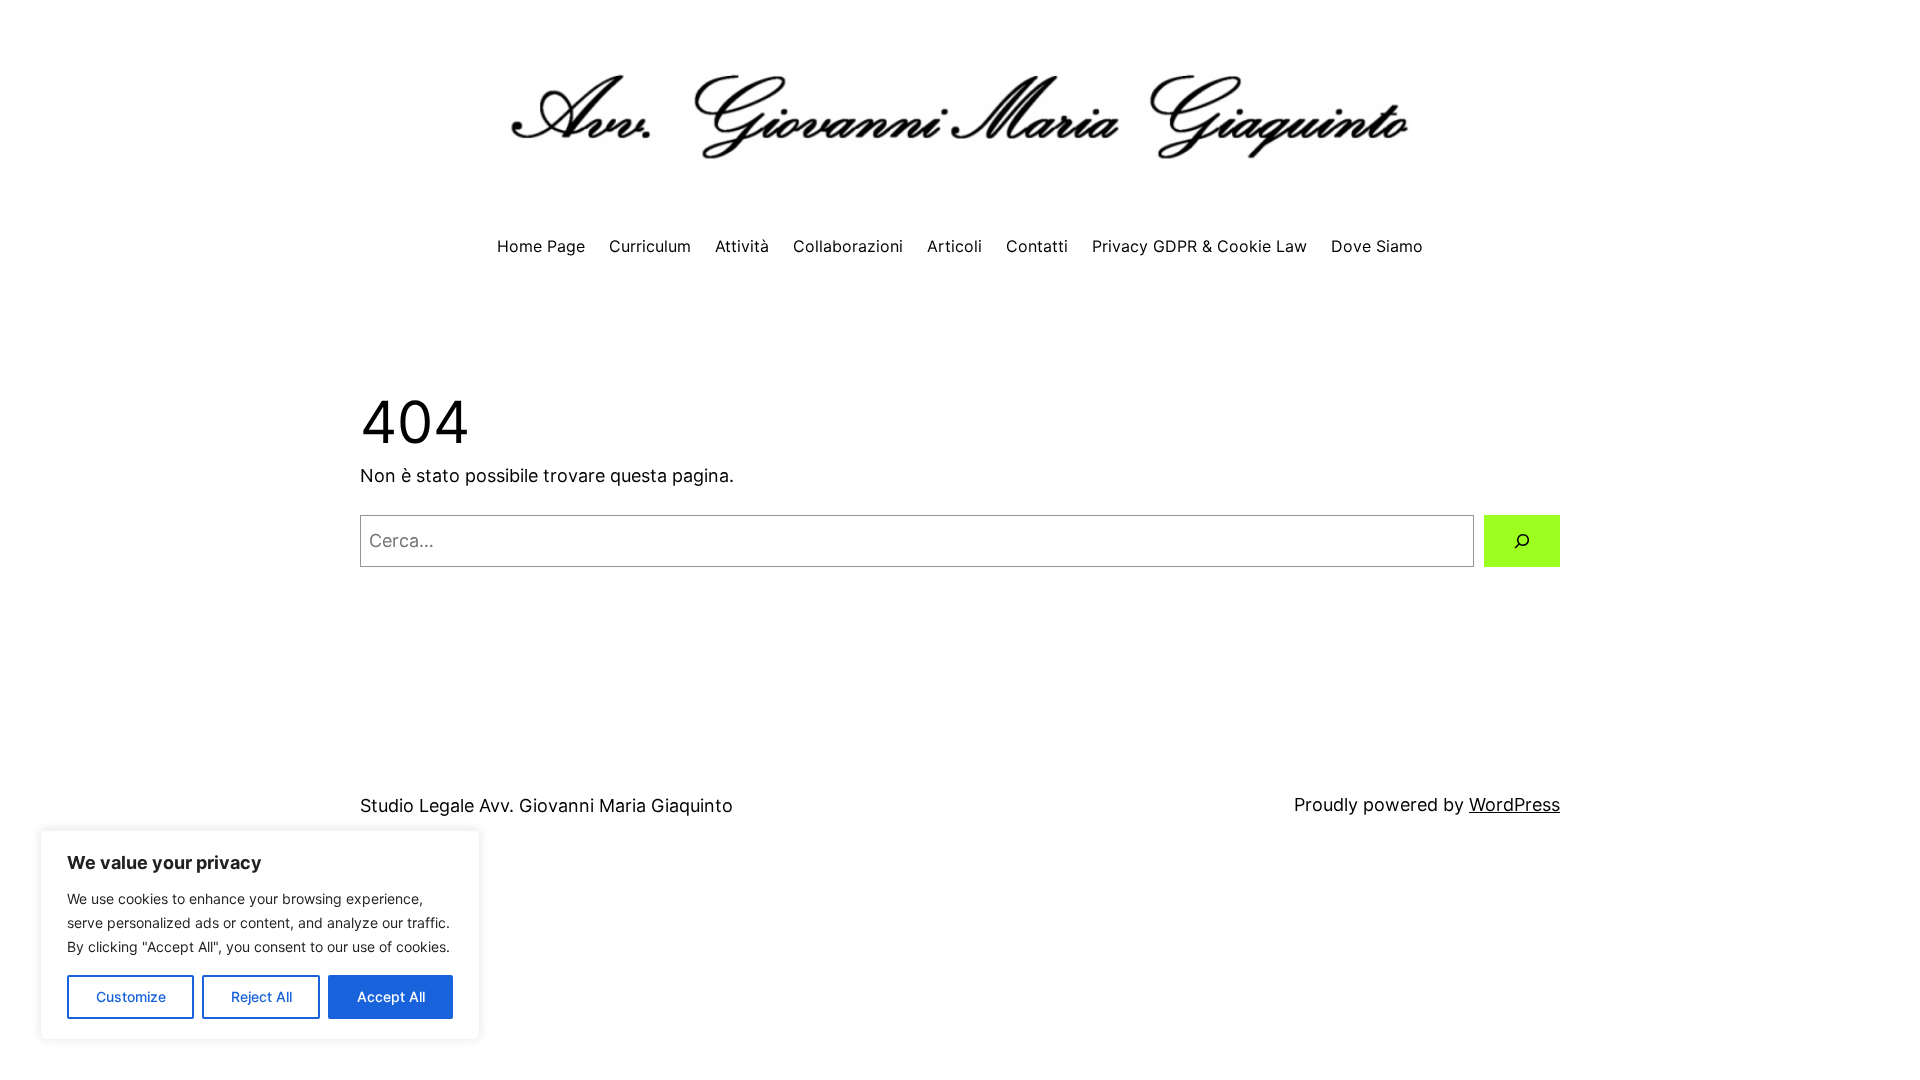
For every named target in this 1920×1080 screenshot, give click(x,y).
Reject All (261, 996)
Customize (131, 996)
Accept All (391, 996)
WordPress (1514, 804)
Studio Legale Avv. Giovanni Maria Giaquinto (546, 805)
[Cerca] (1522, 541)
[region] (260, 935)
